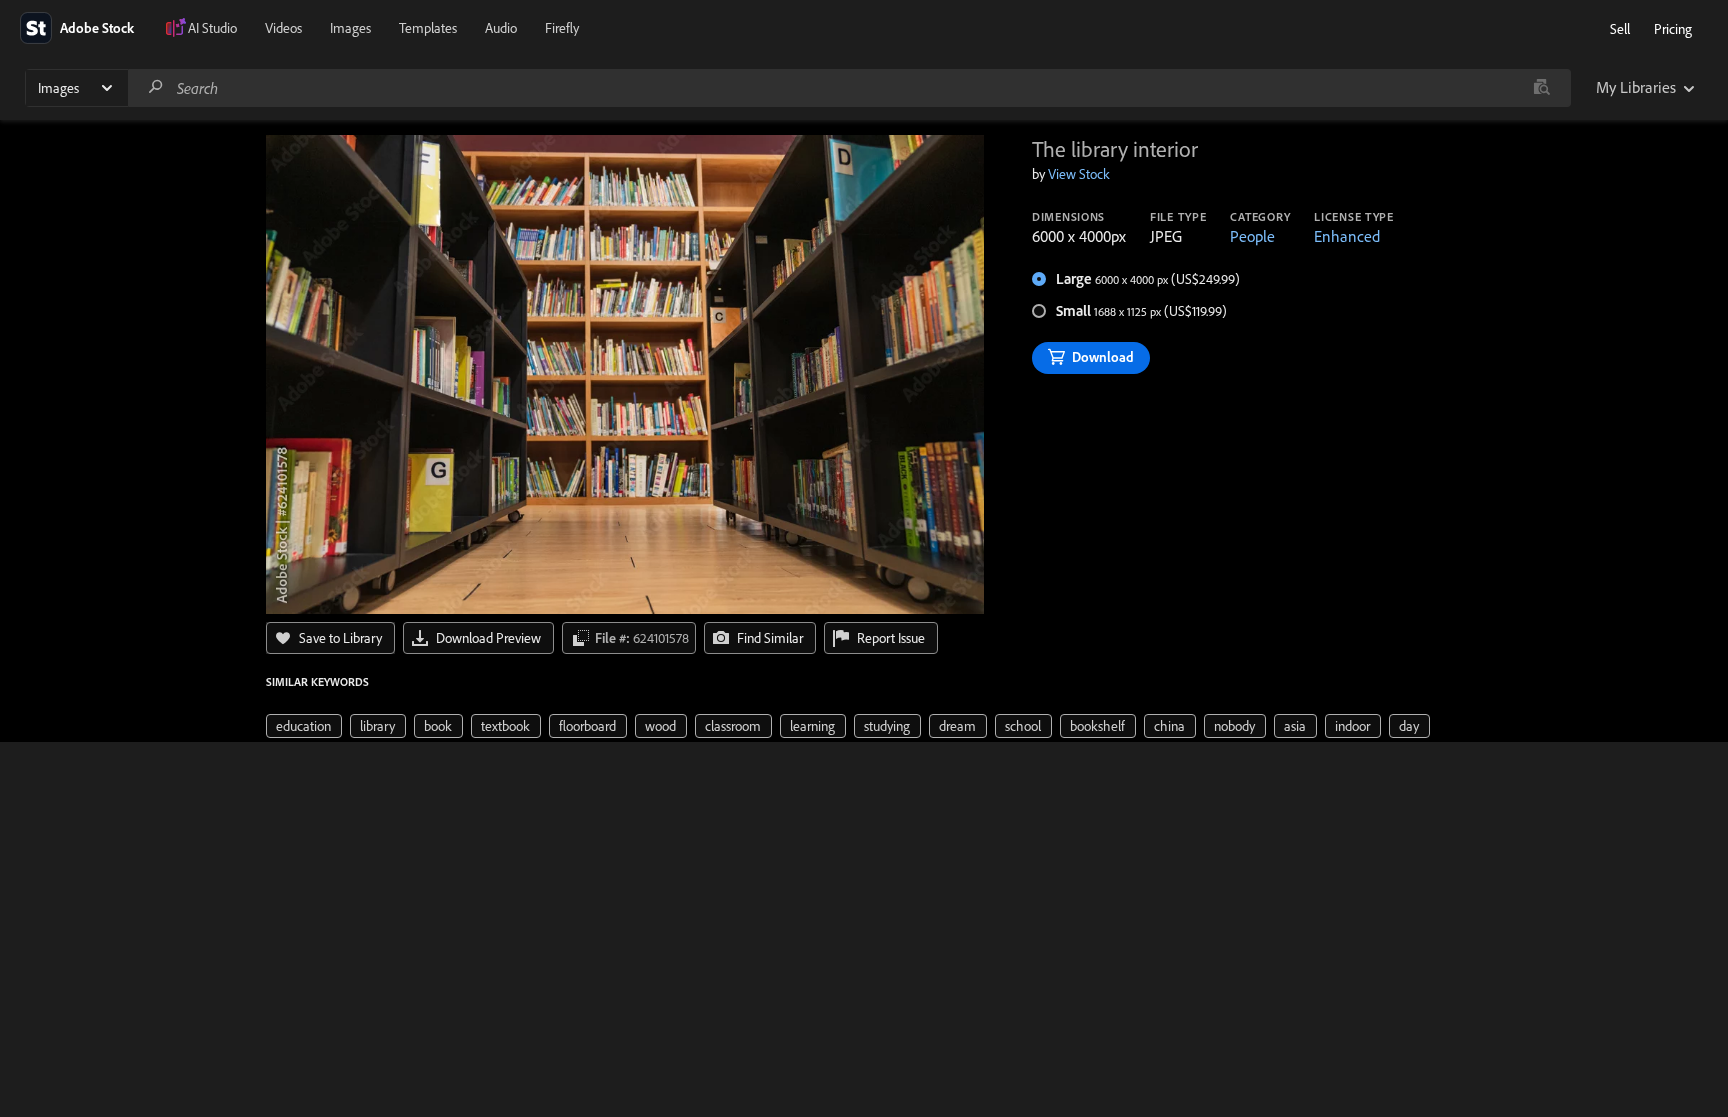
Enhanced (1347, 236)
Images (350, 28)
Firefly (562, 28)
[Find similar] (1541, 88)
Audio (501, 28)
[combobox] (849, 88)
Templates (428, 28)
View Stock (1079, 174)
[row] (304, 726)
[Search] (156, 87)
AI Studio (212, 28)
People (1252, 236)
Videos (283, 28)
